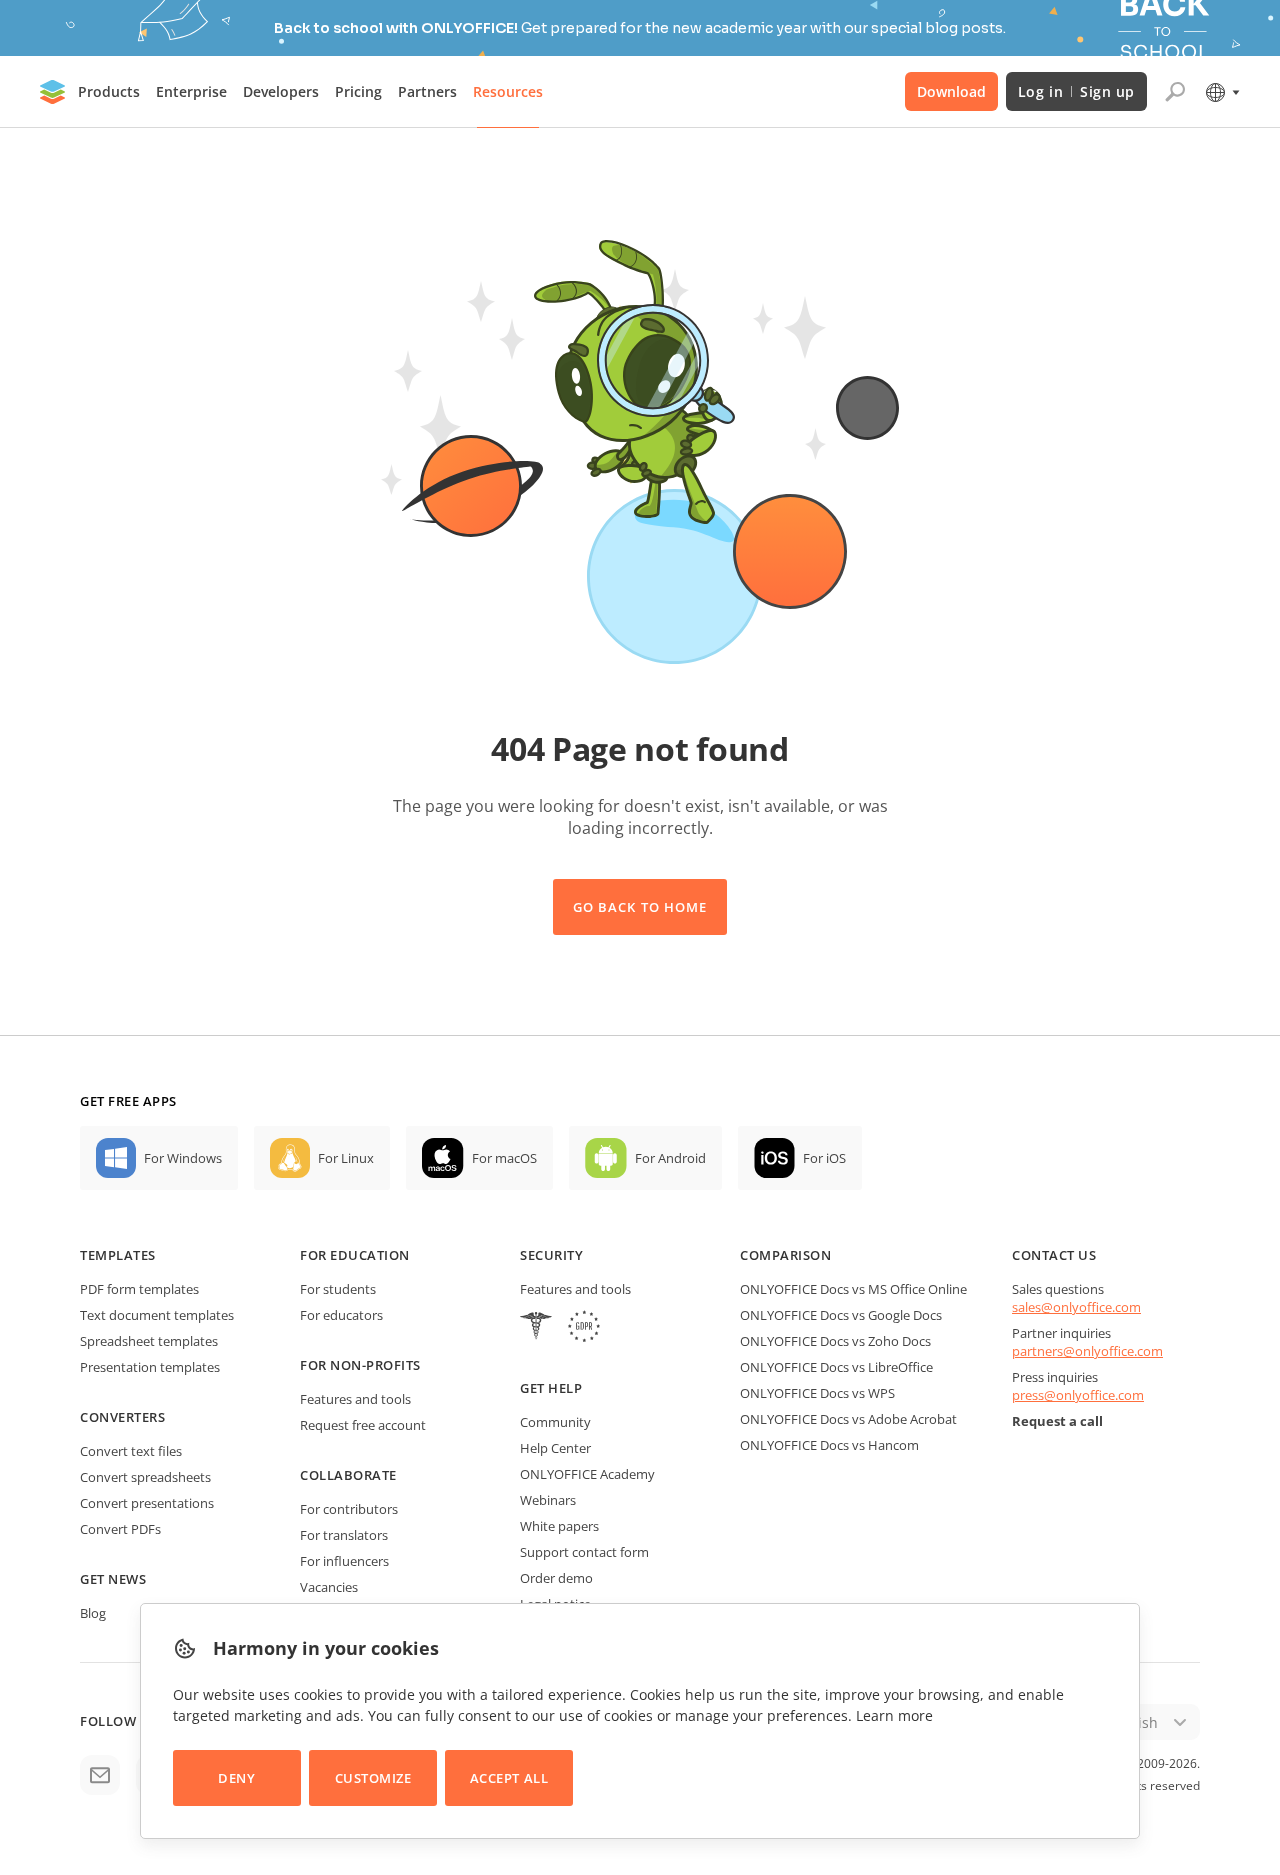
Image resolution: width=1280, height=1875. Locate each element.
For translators (344, 1535)
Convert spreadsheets (145, 1477)
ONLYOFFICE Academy (587, 1474)
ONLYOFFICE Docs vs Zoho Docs (835, 1341)
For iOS (824, 1158)
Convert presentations (147, 1503)
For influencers (344, 1561)
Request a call (1057, 1421)
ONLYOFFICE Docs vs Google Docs (841, 1315)
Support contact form (584, 1552)
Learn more (894, 1715)
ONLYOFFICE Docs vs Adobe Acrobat (848, 1419)
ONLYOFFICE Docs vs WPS (817, 1393)
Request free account (363, 1425)
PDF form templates (139, 1289)
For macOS (504, 1158)
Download (951, 91)
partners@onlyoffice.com (1087, 1351)
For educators (341, 1315)
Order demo (556, 1578)
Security (551, 1255)
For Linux (346, 1158)
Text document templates (157, 1315)
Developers (281, 91)
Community (555, 1422)
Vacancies (329, 1587)
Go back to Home (640, 907)
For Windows (183, 1158)
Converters (122, 1417)
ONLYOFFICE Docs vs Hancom (829, 1445)
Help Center (555, 1448)
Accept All (509, 1778)
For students (338, 1289)
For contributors (349, 1509)
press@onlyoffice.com (1078, 1395)
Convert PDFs (120, 1529)
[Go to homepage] (53, 92)
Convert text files (131, 1451)
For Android (670, 1158)
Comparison (785, 1255)
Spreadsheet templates (149, 1341)
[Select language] (1221, 92)
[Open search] (1175, 92)
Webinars (548, 1500)
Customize (373, 1778)
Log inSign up (1076, 91)
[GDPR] (584, 1328)
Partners (427, 91)
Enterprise (191, 91)
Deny (236, 1778)
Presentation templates (150, 1367)
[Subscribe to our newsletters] (100, 1775)
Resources (508, 91)
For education (355, 1255)
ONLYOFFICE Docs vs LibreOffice (836, 1367)
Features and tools (355, 1399)
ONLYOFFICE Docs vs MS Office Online (853, 1289)
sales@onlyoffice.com (1076, 1307)
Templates (118, 1255)
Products (109, 91)
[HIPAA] (536, 1328)
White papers (559, 1526)
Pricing (358, 91)
